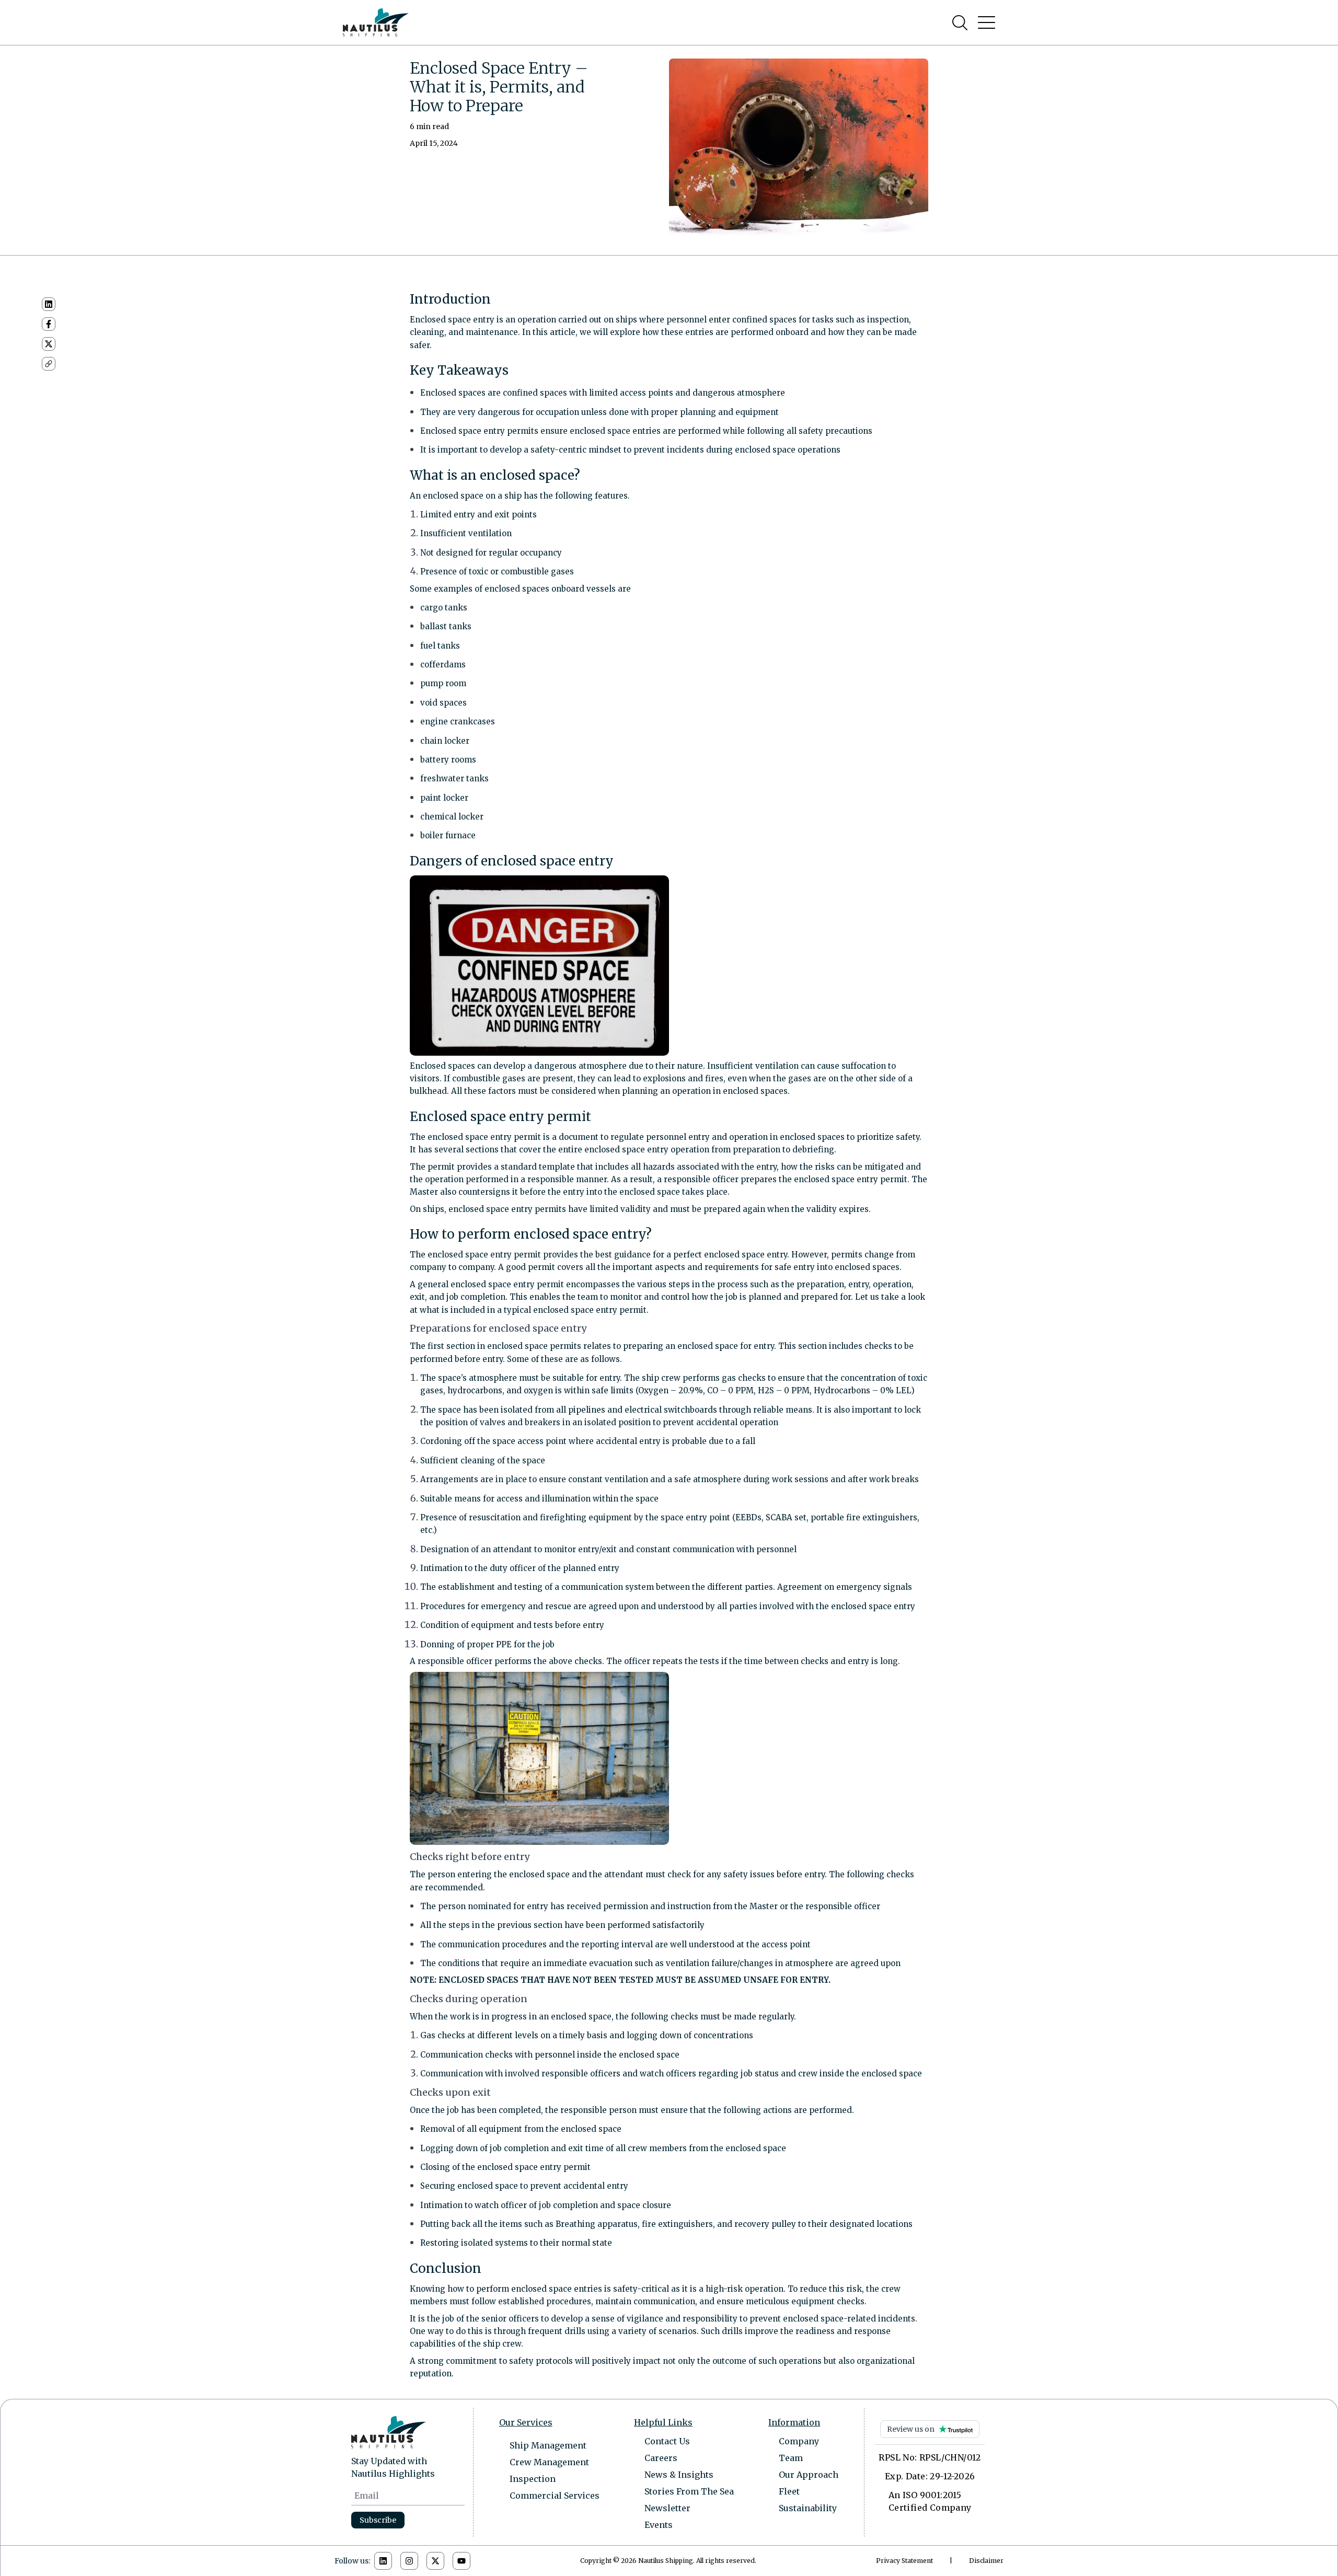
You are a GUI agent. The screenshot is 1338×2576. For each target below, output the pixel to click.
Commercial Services (555, 2496)
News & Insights (679, 2475)
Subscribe (378, 2520)
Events (659, 2525)
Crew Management (549, 2462)
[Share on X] (49, 344)
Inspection (533, 2479)
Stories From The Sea (689, 2491)
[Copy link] (49, 364)
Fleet (789, 2491)
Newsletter (667, 2508)
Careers (661, 2458)
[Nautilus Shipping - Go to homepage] (376, 22)
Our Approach (809, 2475)
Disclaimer (986, 2561)
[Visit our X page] (435, 2561)
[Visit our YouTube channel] (462, 2561)
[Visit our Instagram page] (409, 2561)
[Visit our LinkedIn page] (383, 2561)
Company (799, 2441)
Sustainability (808, 2508)
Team (791, 2458)
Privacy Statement (904, 2561)
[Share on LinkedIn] (49, 304)
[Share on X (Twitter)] (49, 344)
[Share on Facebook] (49, 324)
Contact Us (667, 2441)
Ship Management (548, 2445)
